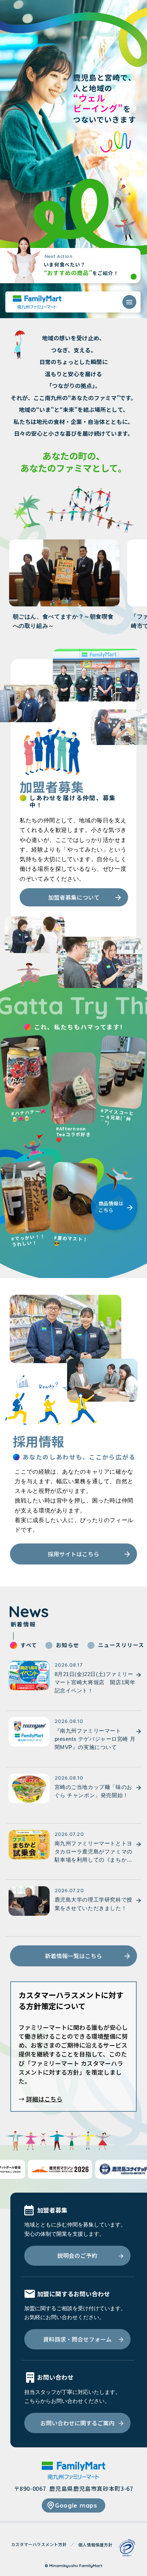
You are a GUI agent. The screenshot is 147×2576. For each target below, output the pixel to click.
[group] (64, 585)
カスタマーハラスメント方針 (39, 2544)
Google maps (76, 2505)
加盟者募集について (74, 897)
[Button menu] (129, 302)
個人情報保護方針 (95, 2545)
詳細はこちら (44, 2099)
